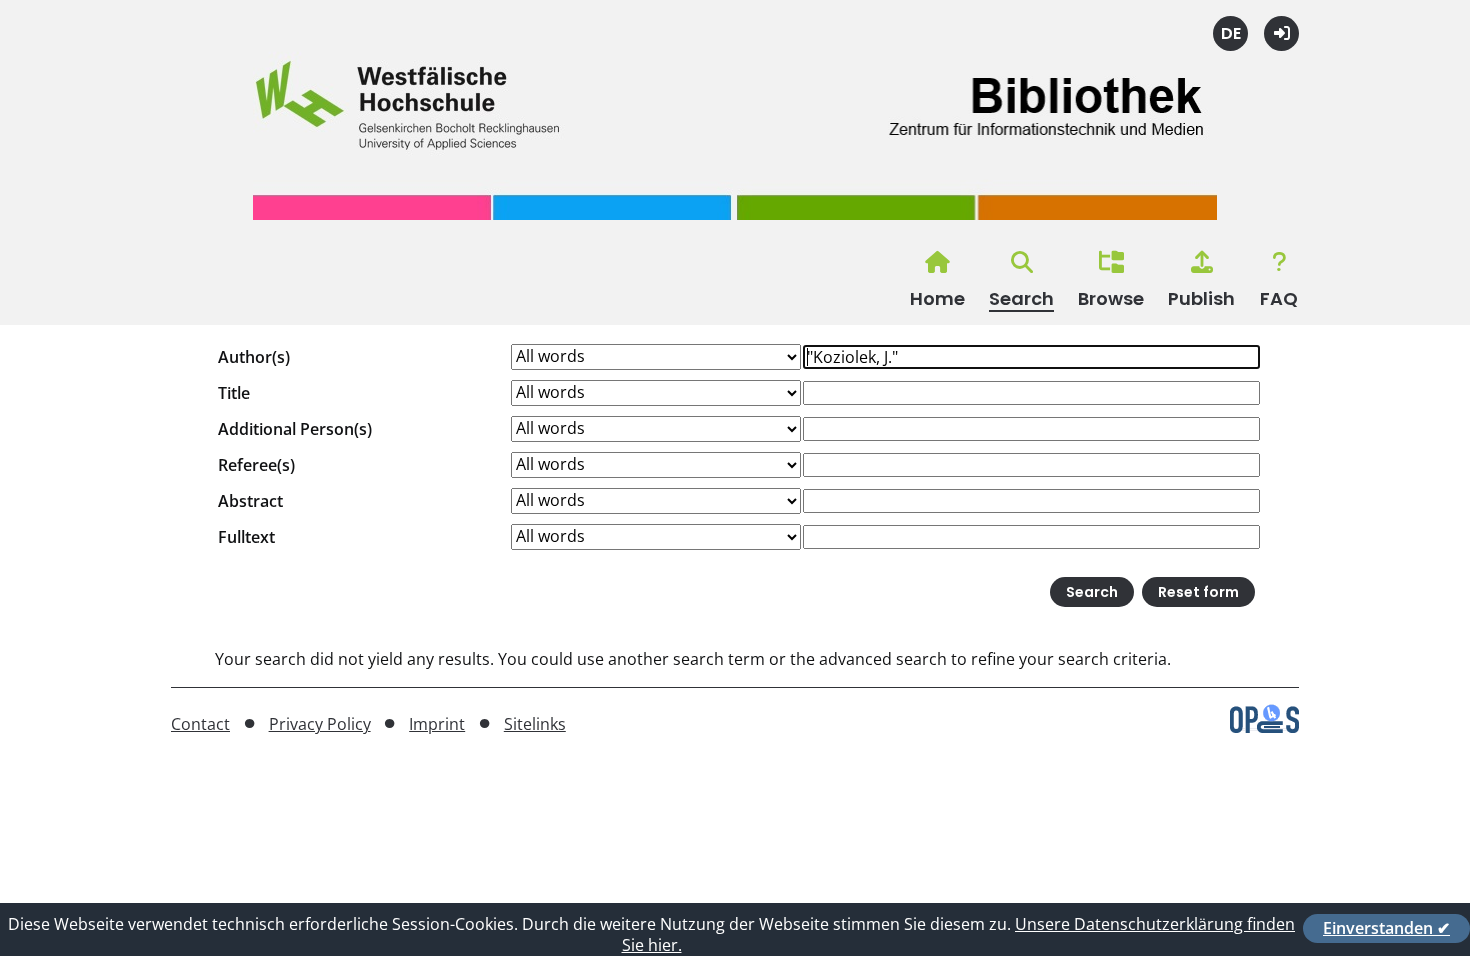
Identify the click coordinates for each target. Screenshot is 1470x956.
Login (1281, 33)
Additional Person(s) (295, 429)
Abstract (250, 501)
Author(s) (254, 357)
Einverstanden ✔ (1386, 928)
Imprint (437, 724)
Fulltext (246, 537)
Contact (200, 724)
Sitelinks (535, 724)
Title (234, 393)
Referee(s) (256, 465)
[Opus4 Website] (1264, 727)
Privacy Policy (320, 724)
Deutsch (1230, 33)
